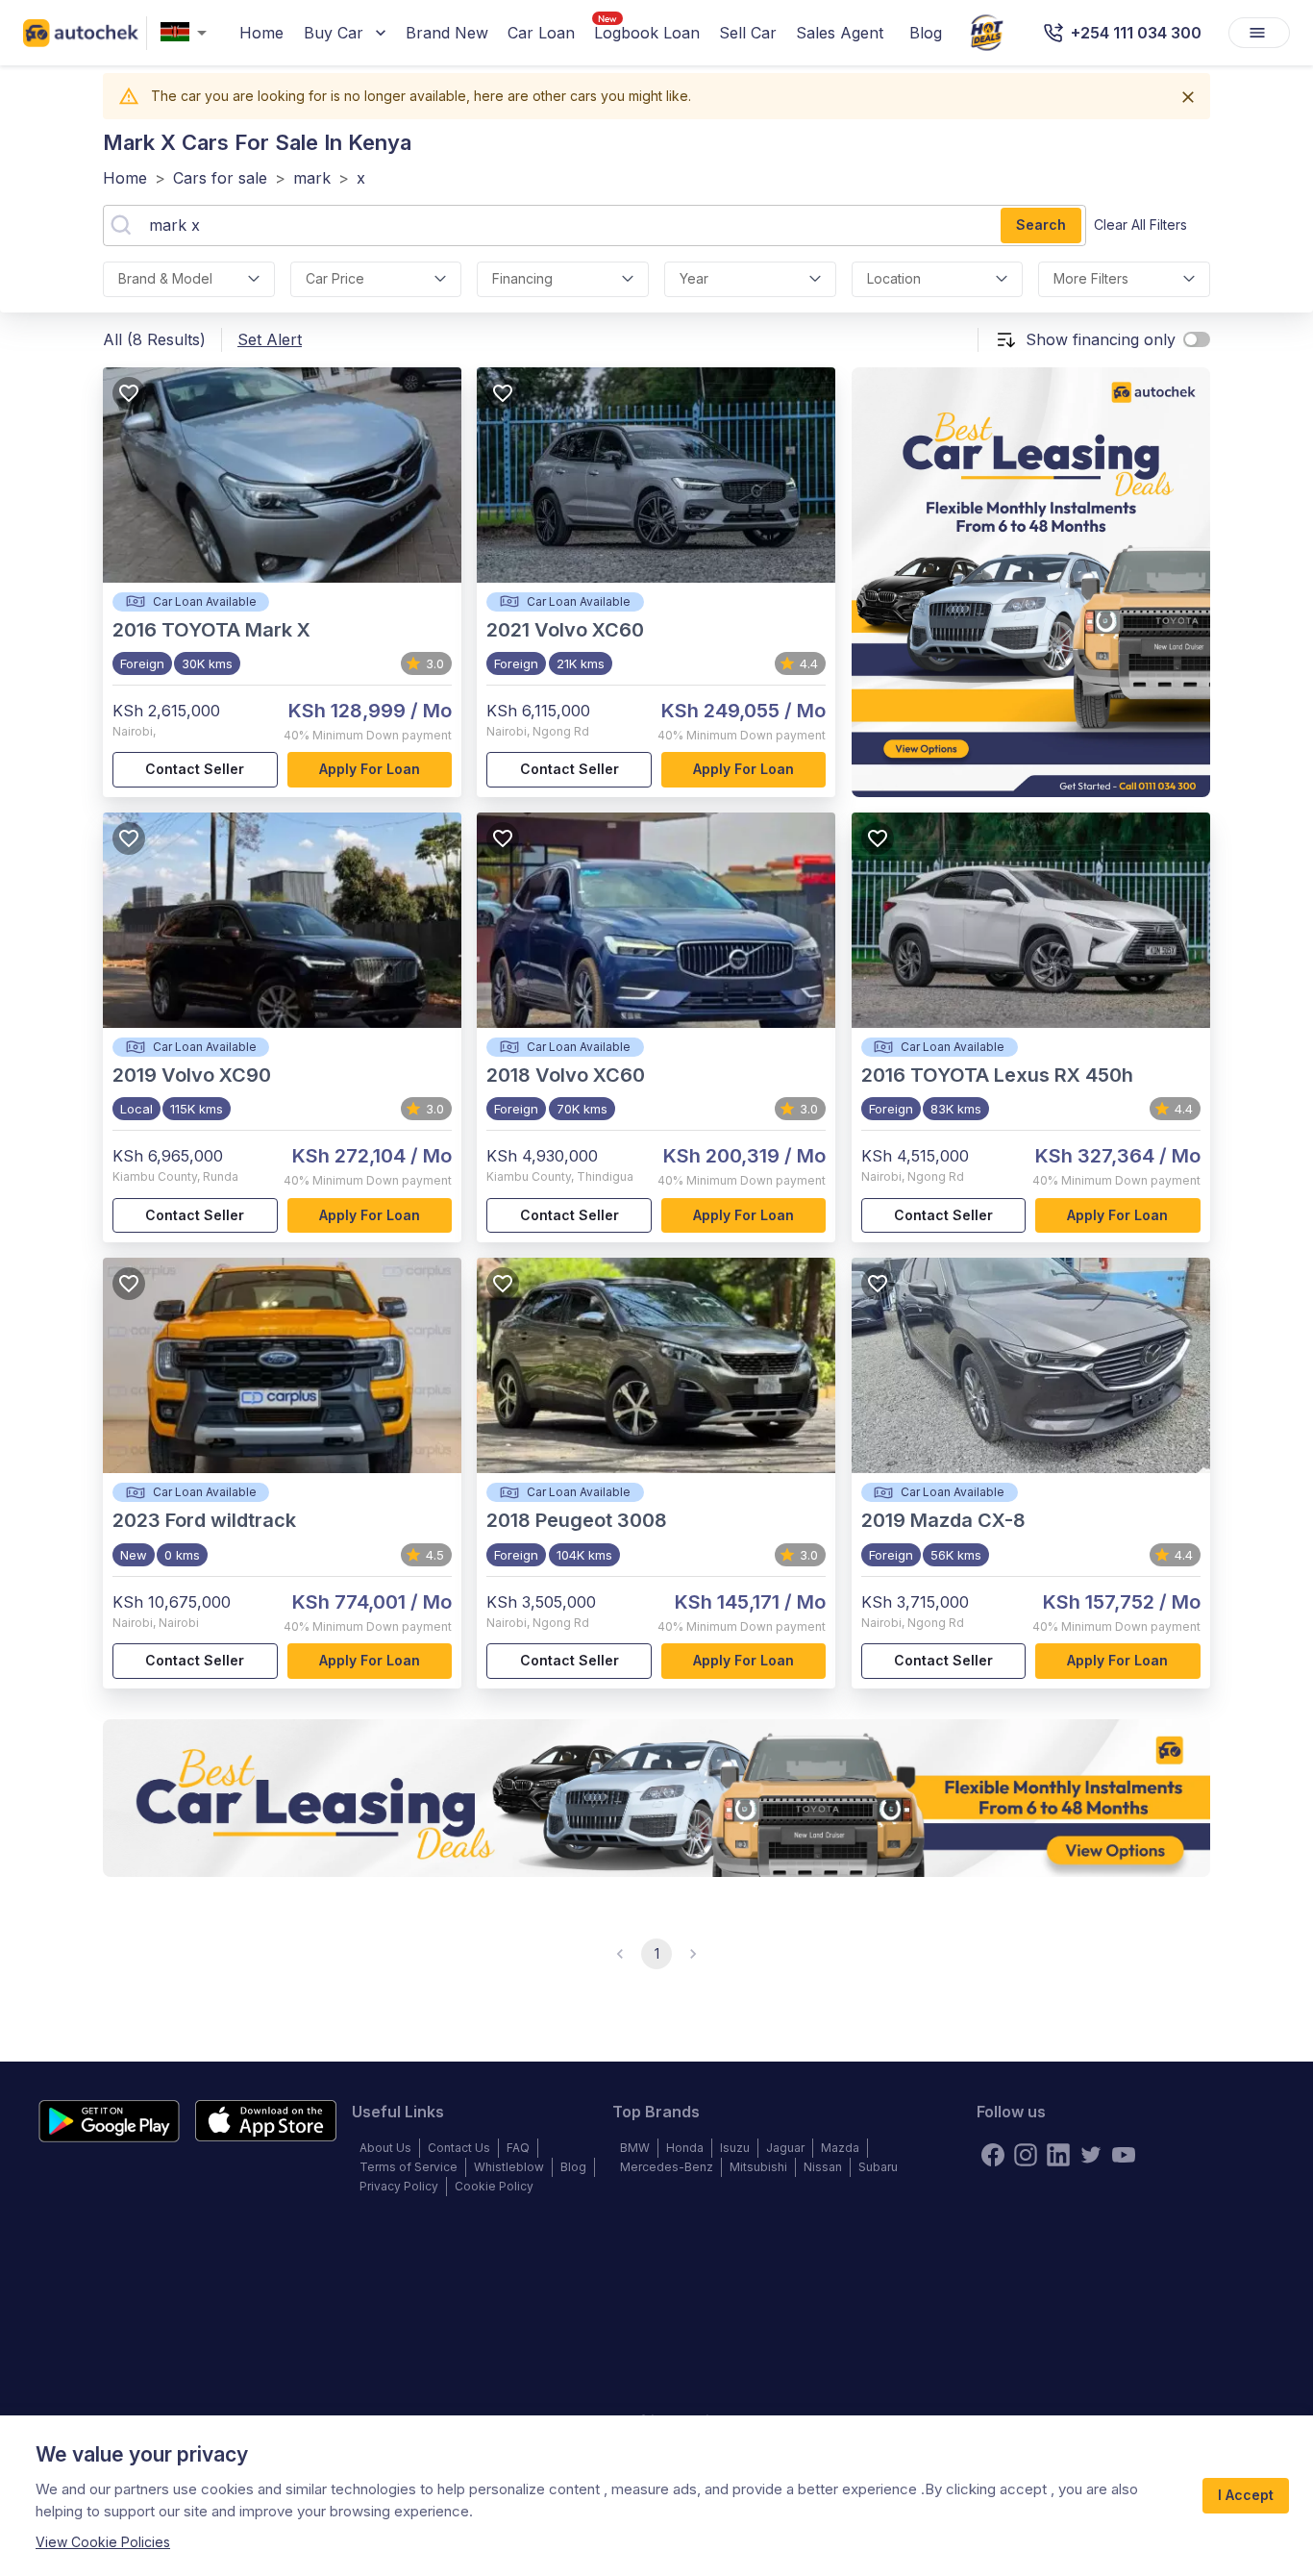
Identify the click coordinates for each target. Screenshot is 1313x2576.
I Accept (1246, 2495)
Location (894, 278)
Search (1041, 225)
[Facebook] (993, 2155)
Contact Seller (195, 769)
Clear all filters (1140, 225)
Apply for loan (370, 769)
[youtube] (1124, 2155)
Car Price (335, 278)
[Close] (1188, 97)
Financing (522, 278)
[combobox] (187, 33)
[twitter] (1091, 2155)
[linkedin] (1058, 2155)
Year (694, 278)
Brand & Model (165, 278)
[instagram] (1026, 2155)
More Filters (1091, 278)
